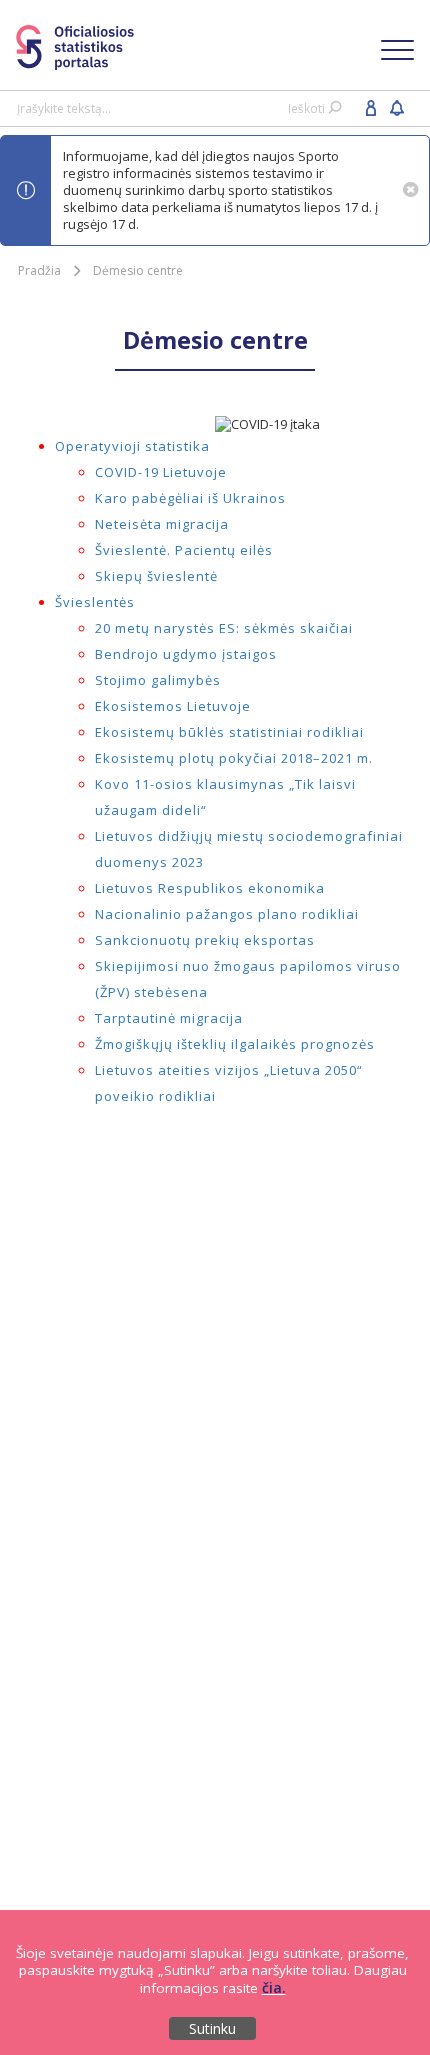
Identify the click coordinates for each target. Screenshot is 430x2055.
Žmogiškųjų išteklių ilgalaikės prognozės (235, 1044)
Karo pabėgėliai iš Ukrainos (190, 498)
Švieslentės (95, 602)
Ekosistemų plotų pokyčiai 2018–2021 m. (234, 758)
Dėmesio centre (138, 270)
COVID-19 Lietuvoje (161, 472)
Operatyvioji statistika (132, 446)
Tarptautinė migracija (169, 1018)
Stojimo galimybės (158, 680)
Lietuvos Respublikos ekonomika (210, 888)
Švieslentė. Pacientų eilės (184, 550)
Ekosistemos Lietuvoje (173, 706)
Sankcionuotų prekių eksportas (205, 940)
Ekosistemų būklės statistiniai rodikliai (229, 732)
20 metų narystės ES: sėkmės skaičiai (224, 628)
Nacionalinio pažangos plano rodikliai (227, 914)
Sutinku (212, 2028)
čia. (274, 1987)
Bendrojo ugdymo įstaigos (186, 654)
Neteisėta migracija (162, 524)
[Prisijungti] (371, 107)
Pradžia (39, 270)
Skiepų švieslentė (156, 576)
